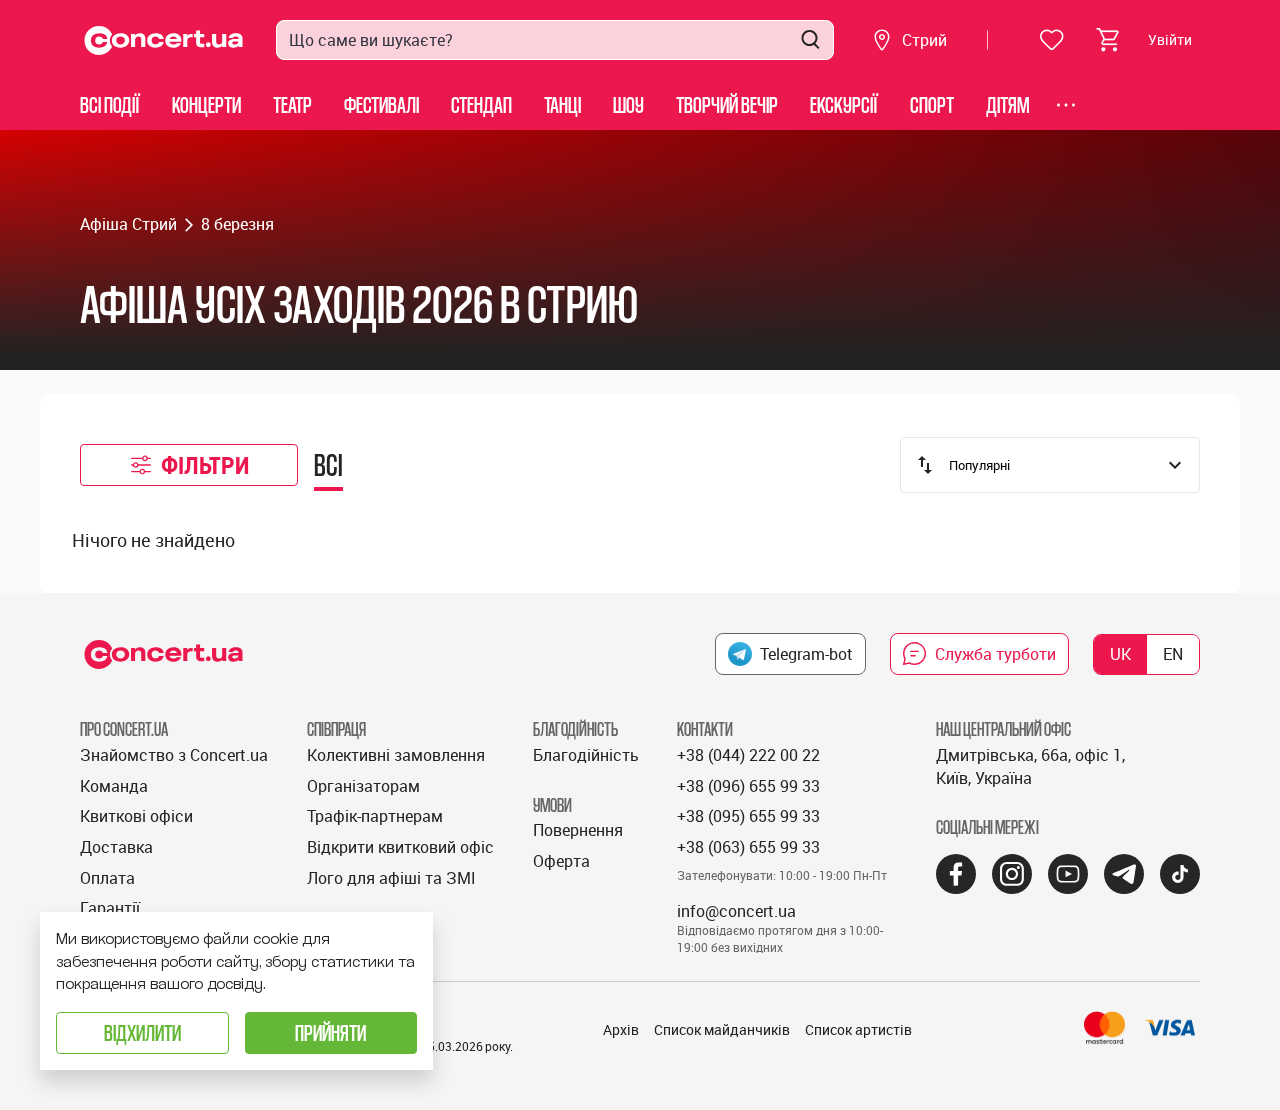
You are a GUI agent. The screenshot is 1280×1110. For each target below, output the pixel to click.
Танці (562, 104)
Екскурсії (844, 104)
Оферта (561, 861)
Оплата (107, 878)
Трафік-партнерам (375, 816)
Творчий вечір (727, 104)
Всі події (110, 104)
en (1173, 654)
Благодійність (586, 755)
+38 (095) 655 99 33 (748, 816)
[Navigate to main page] (164, 40)
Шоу (628, 104)
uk (1120, 654)
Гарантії (110, 908)
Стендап (481, 104)
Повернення (578, 830)
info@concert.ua (736, 911)
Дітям (1008, 104)
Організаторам (363, 786)
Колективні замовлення (396, 755)
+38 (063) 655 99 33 (748, 847)
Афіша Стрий (128, 224)
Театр (292, 104)
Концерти (206, 104)
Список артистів (858, 1029)
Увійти (1170, 39)
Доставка (116, 847)
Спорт (932, 104)
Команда (114, 786)
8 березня (237, 224)
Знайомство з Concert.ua (174, 755)
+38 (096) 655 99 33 (748, 786)
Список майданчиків (722, 1029)
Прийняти (330, 1032)
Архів (621, 1029)
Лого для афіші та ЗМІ (391, 878)
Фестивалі (381, 104)
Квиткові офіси (136, 816)
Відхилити (142, 1032)
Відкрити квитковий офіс (400, 847)
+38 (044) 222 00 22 (748, 755)
